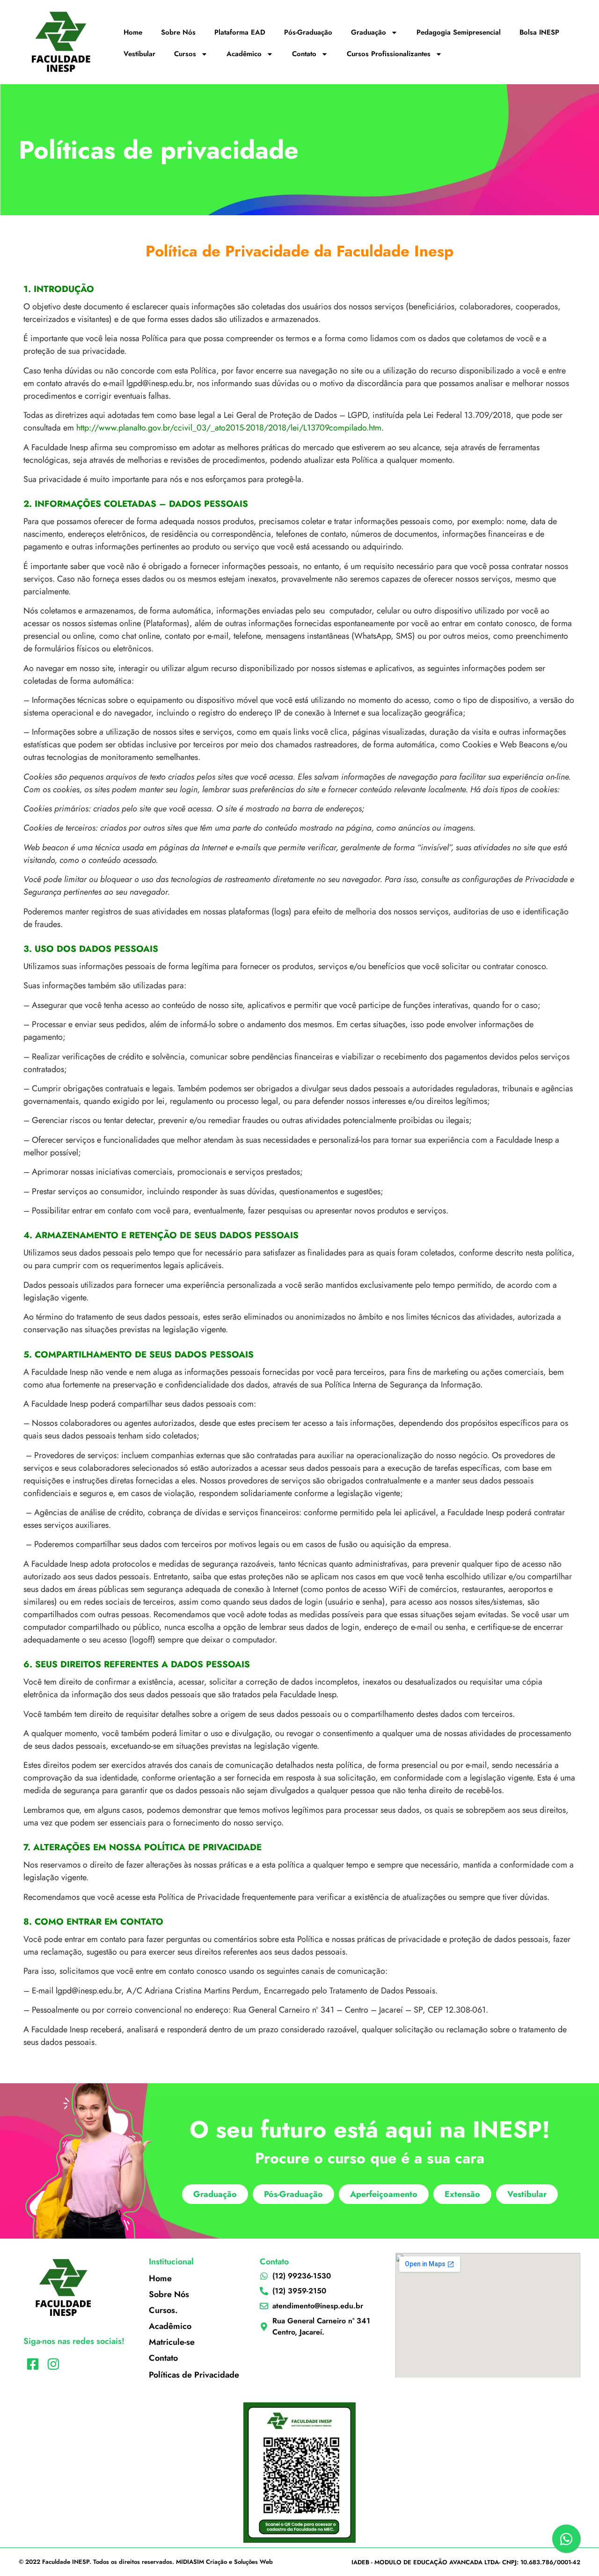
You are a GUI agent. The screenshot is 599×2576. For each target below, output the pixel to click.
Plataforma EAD (240, 32)
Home (133, 32)
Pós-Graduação (308, 32)
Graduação (369, 32)
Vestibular (139, 54)
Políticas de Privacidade (194, 2375)
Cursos (185, 54)
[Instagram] (53, 2364)
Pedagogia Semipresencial (459, 32)
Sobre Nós (178, 32)
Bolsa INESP (539, 32)
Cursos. (163, 2310)
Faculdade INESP (66, 2562)
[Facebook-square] (33, 2364)
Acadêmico (244, 54)
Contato (304, 54)
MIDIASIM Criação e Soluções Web (224, 2562)
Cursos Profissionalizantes (389, 54)
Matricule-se (172, 2342)
